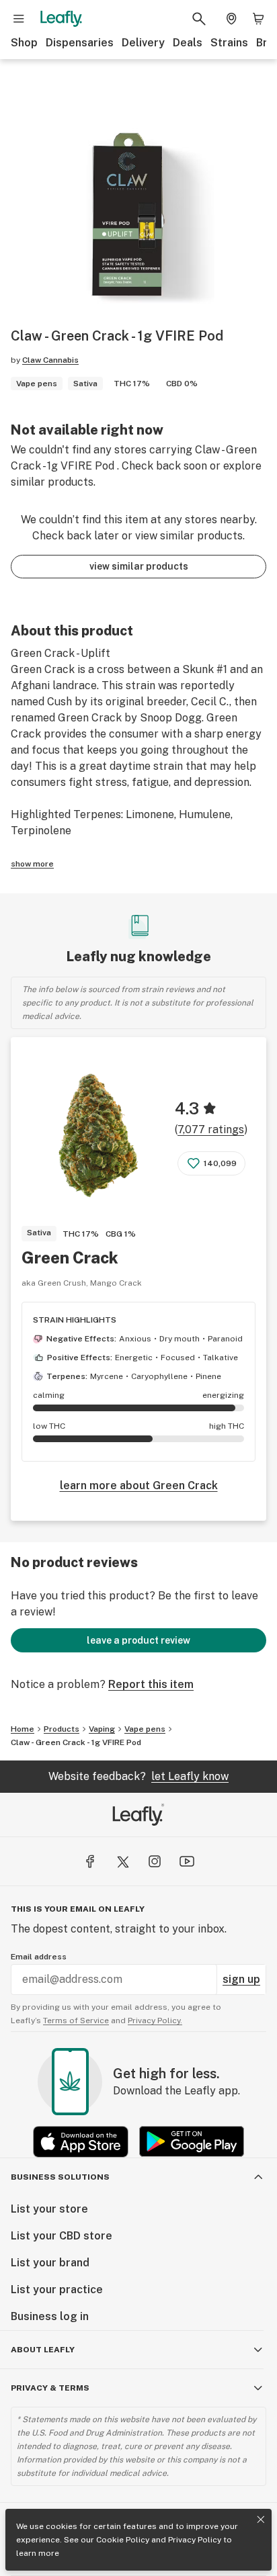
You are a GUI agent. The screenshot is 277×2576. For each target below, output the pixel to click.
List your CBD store (62, 2236)
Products (62, 1729)
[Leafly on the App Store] (81, 2142)
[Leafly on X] (122, 1861)
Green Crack (70, 1257)
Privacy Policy (195, 2540)
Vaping (102, 1729)
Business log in (50, 2316)
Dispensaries (80, 43)
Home (23, 1729)
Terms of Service (76, 2020)
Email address (39, 1957)
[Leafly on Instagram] (155, 1861)
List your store (49, 2209)
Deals (188, 43)
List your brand (50, 2263)
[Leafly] (61, 19)
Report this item (151, 1684)
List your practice (57, 2290)
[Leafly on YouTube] (187, 1861)
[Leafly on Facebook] (90, 1861)
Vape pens (145, 1729)
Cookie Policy (123, 2540)
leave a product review (138, 1640)
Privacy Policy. (155, 2020)
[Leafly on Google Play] (192, 2142)
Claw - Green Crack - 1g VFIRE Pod (76, 1742)
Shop (24, 43)
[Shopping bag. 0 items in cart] (258, 19)
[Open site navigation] (19, 19)
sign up (241, 1979)
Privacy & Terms (50, 2388)
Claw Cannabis (50, 360)
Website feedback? (138, 1776)
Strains (229, 43)
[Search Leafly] (199, 19)
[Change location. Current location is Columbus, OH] (231, 19)
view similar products (139, 566)
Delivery (143, 43)
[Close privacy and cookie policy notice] (261, 2520)
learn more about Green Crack (139, 1485)
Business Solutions (60, 2177)
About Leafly (43, 2350)
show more (32, 864)
